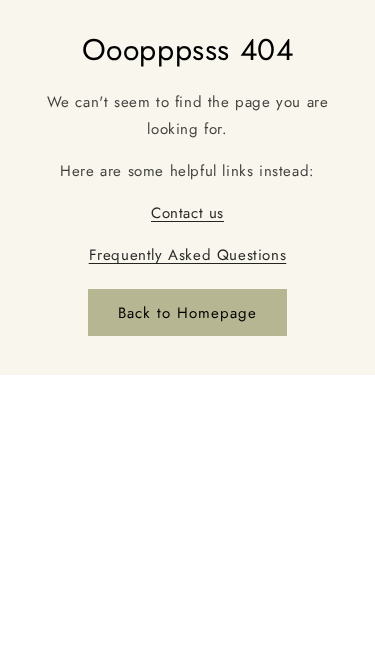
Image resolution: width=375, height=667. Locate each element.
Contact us (187, 213)
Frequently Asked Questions (188, 255)
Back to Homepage (187, 313)
